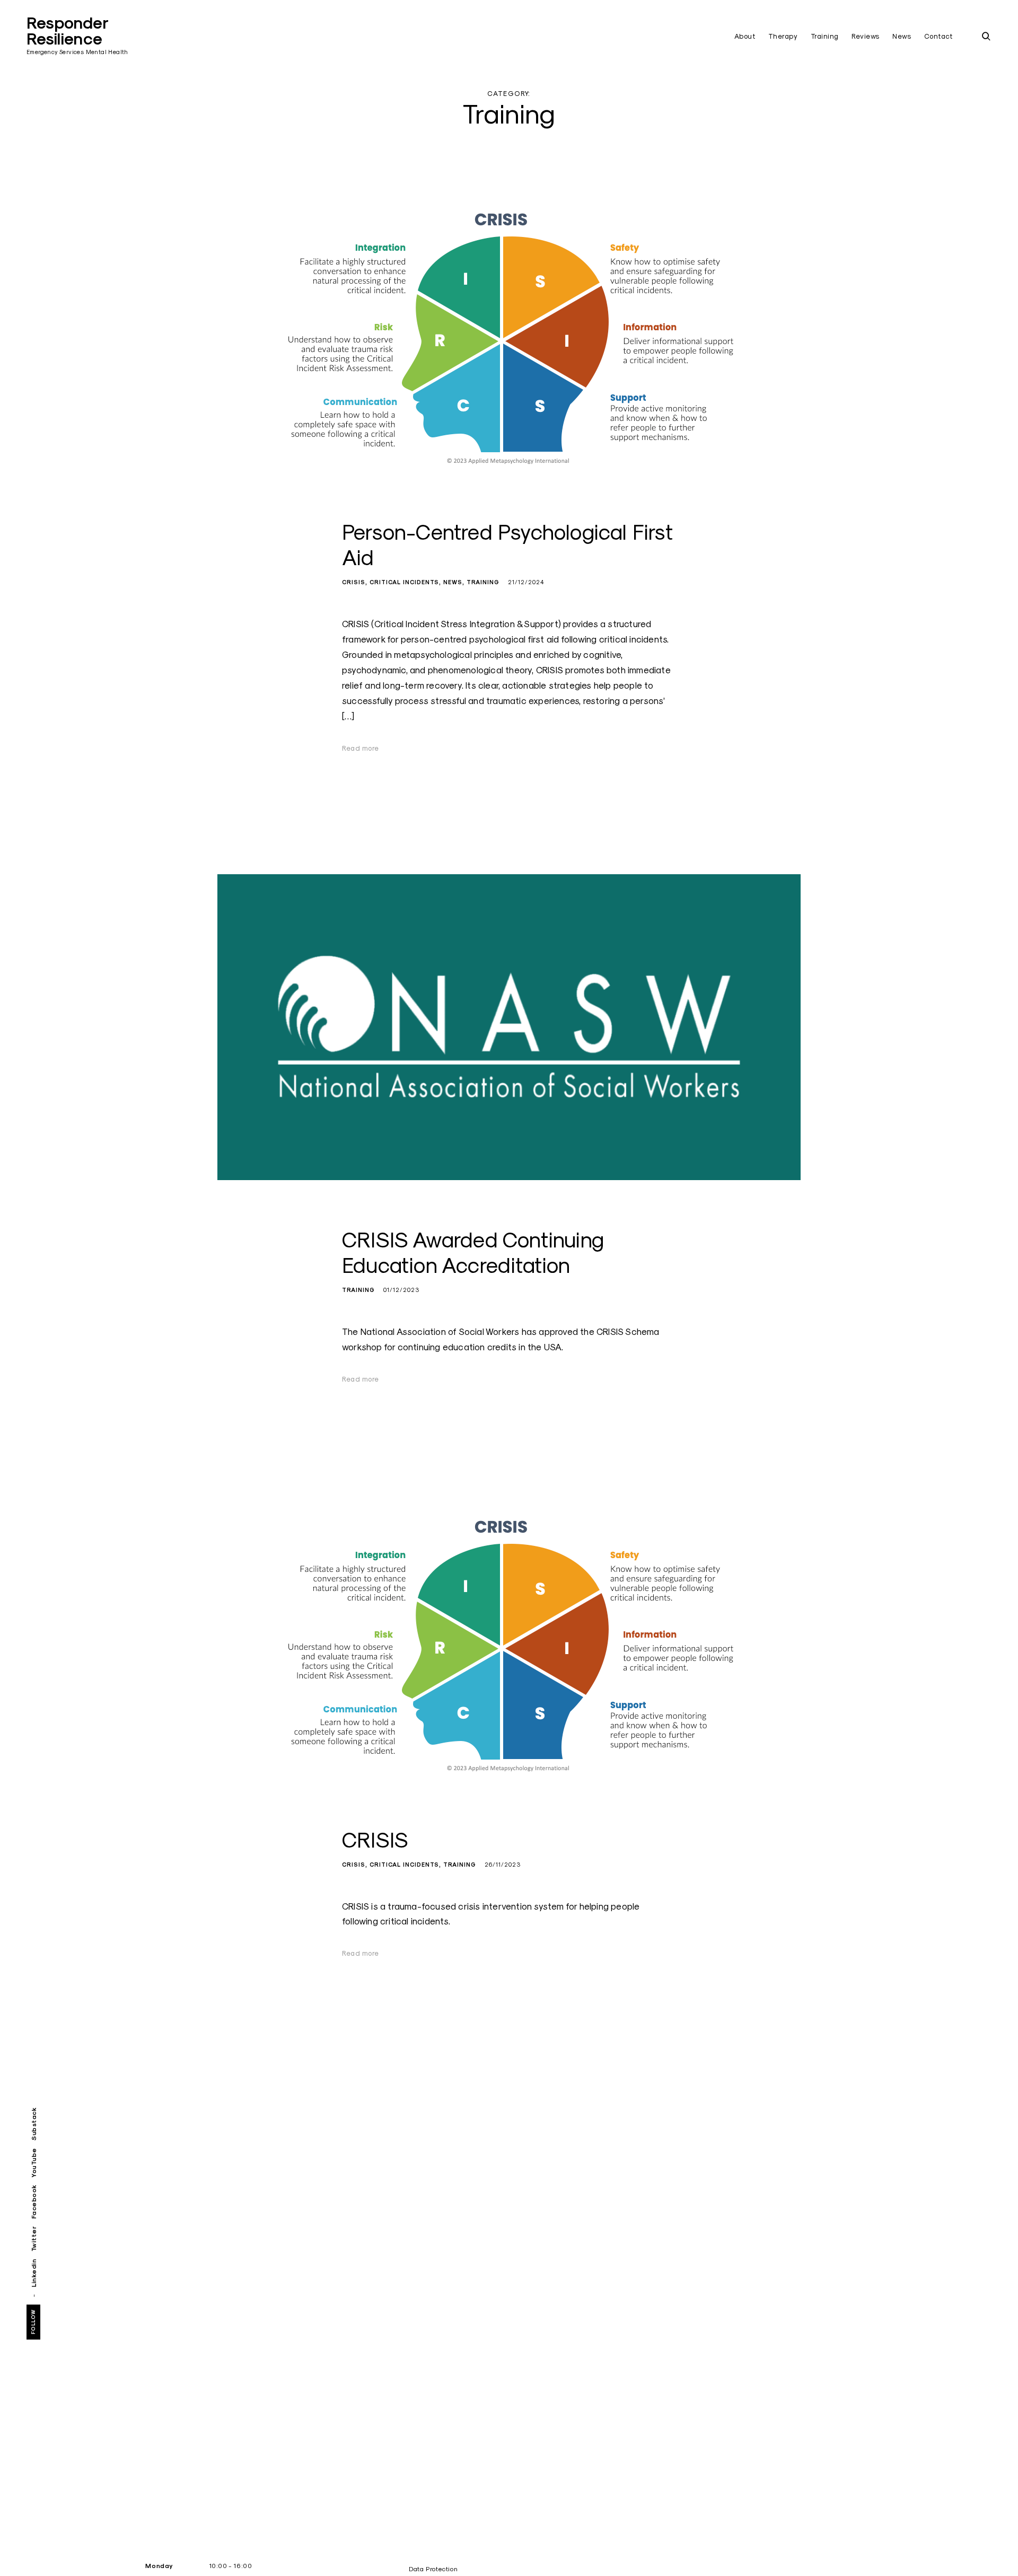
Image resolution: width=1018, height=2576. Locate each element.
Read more (361, 748)
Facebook (34, 2201)
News (902, 36)
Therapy (783, 36)
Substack (34, 2124)
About (745, 36)
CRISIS (354, 582)
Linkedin (34, 2273)
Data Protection (433, 2569)
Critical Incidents (404, 582)
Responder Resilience (67, 31)
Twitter (34, 2239)
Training (825, 36)
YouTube (34, 2162)
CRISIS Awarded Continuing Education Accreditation (473, 1252)
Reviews (866, 36)
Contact (938, 36)
